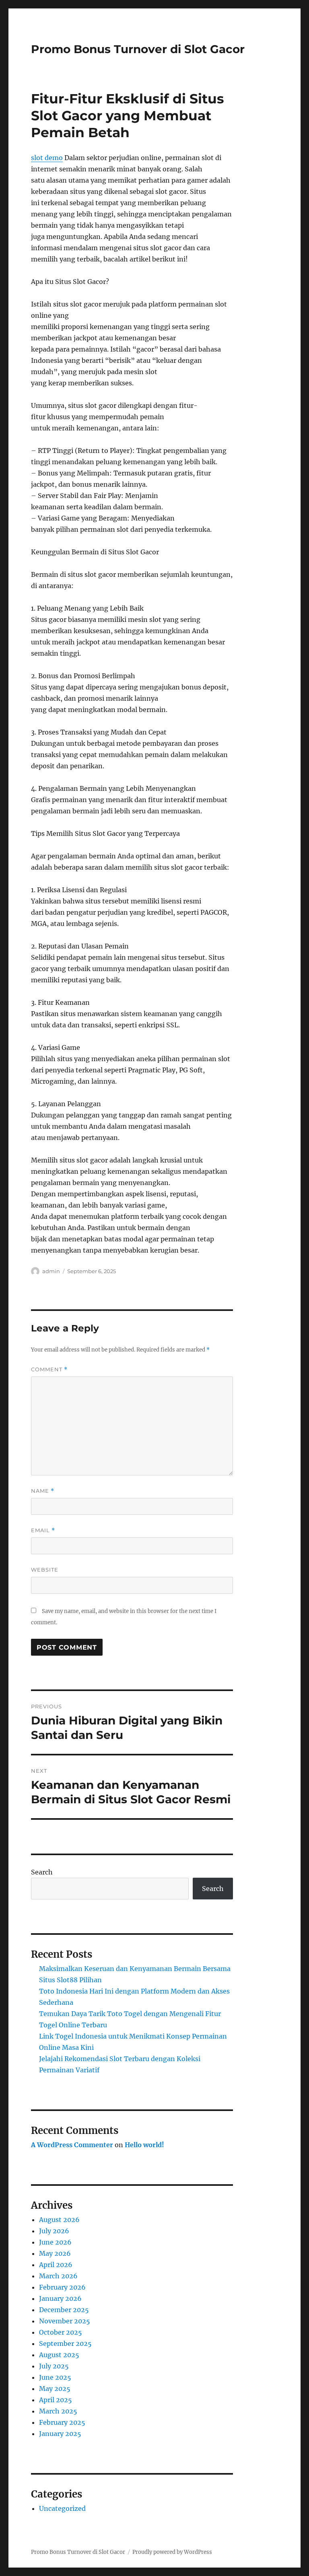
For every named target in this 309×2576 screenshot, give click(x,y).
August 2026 (59, 2220)
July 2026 (54, 2231)
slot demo (47, 158)
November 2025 (65, 2321)
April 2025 (56, 2400)
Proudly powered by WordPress (172, 2552)
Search (42, 1872)
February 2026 (62, 2287)
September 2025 (65, 2344)
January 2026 (60, 2298)
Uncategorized (62, 2508)
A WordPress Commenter (72, 2145)
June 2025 (55, 2377)
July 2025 (54, 2366)
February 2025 (62, 2422)
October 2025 (61, 2332)
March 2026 (58, 2276)
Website (45, 1570)
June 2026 (55, 2242)
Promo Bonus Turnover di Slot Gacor (138, 49)
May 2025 (55, 2389)
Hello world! (144, 2145)
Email (43, 1530)
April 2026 (56, 2265)
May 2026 (55, 2253)
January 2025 (60, 2434)
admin (51, 1271)
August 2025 (59, 2355)
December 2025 (64, 2310)
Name (43, 1491)
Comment (49, 1369)
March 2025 (58, 2411)
